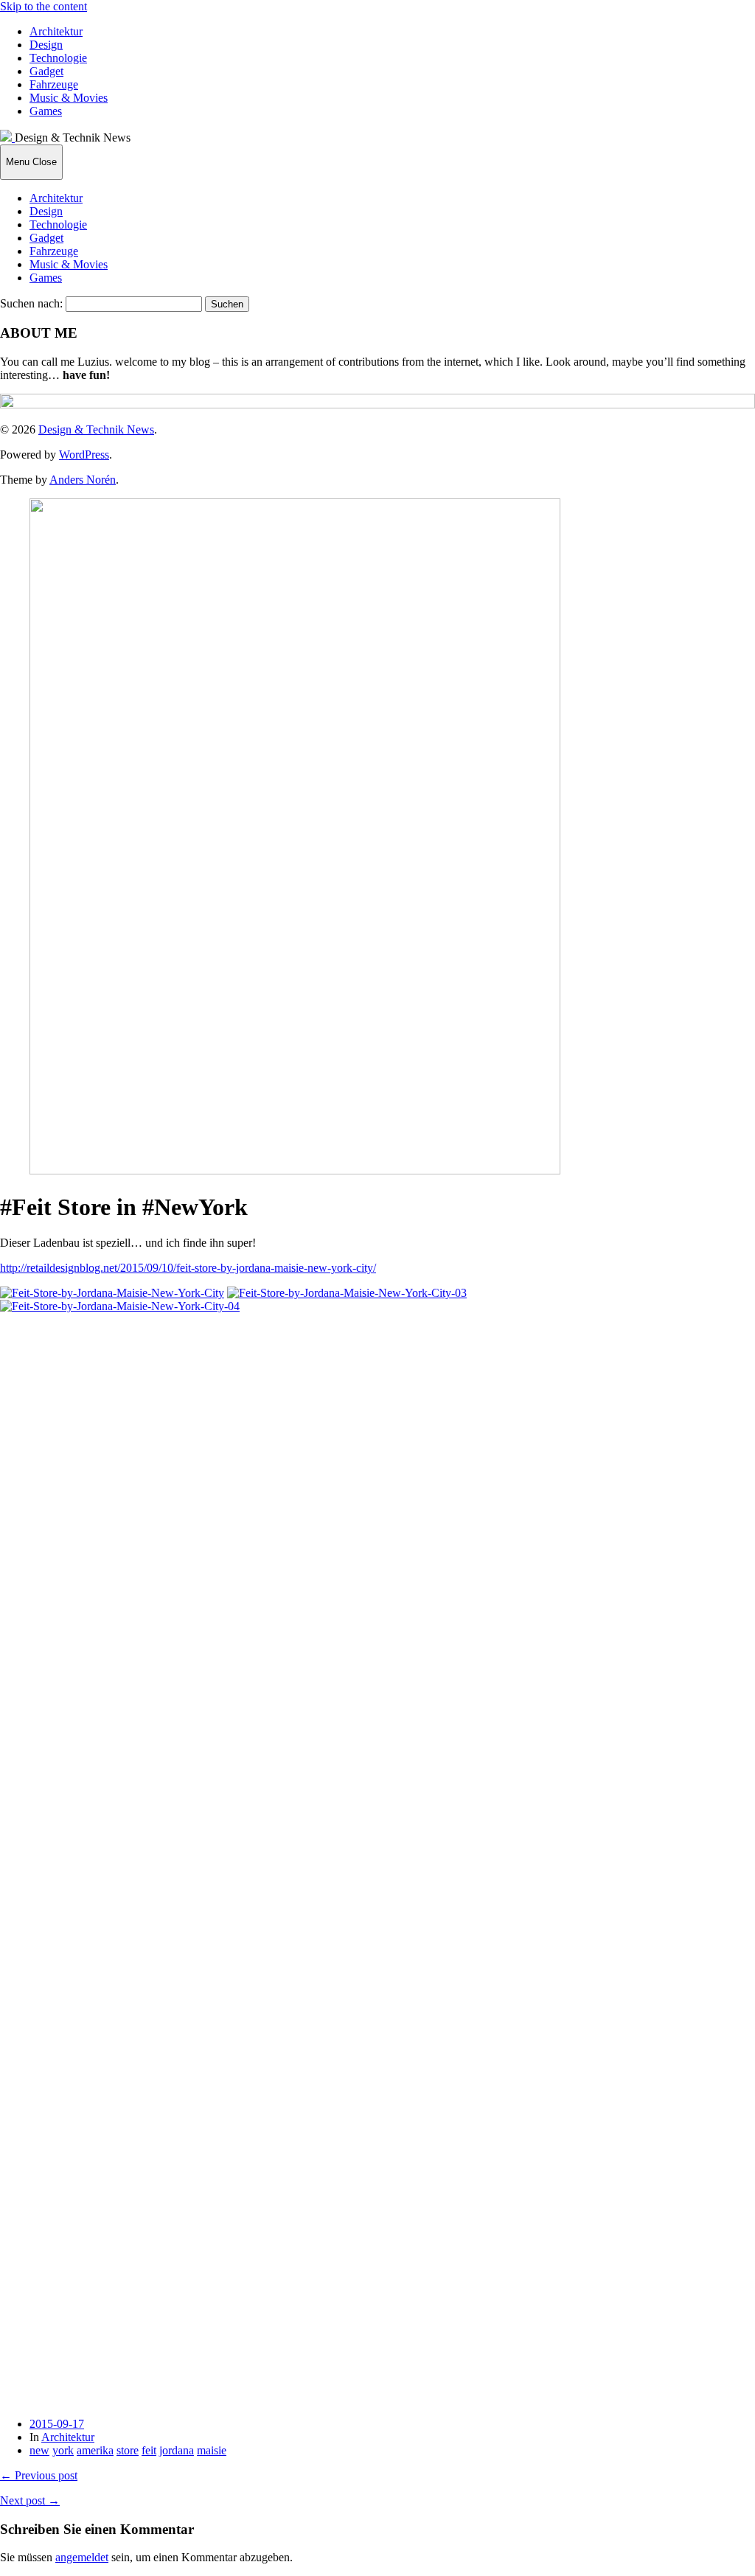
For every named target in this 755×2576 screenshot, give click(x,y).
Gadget (46, 71)
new (39, 2450)
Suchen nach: (31, 303)
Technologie (58, 58)
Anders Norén (83, 480)
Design (46, 45)
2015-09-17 (57, 2424)
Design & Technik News (96, 429)
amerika (95, 2450)
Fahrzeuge (54, 84)
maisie (212, 2450)
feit (149, 2450)
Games (46, 111)
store (128, 2450)
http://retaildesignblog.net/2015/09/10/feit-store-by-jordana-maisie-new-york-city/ (188, 1268)
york (63, 2450)
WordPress (84, 455)
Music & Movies (69, 98)
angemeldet (82, 2557)
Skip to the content (44, 6)
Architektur (56, 31)
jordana (177, 2450)
